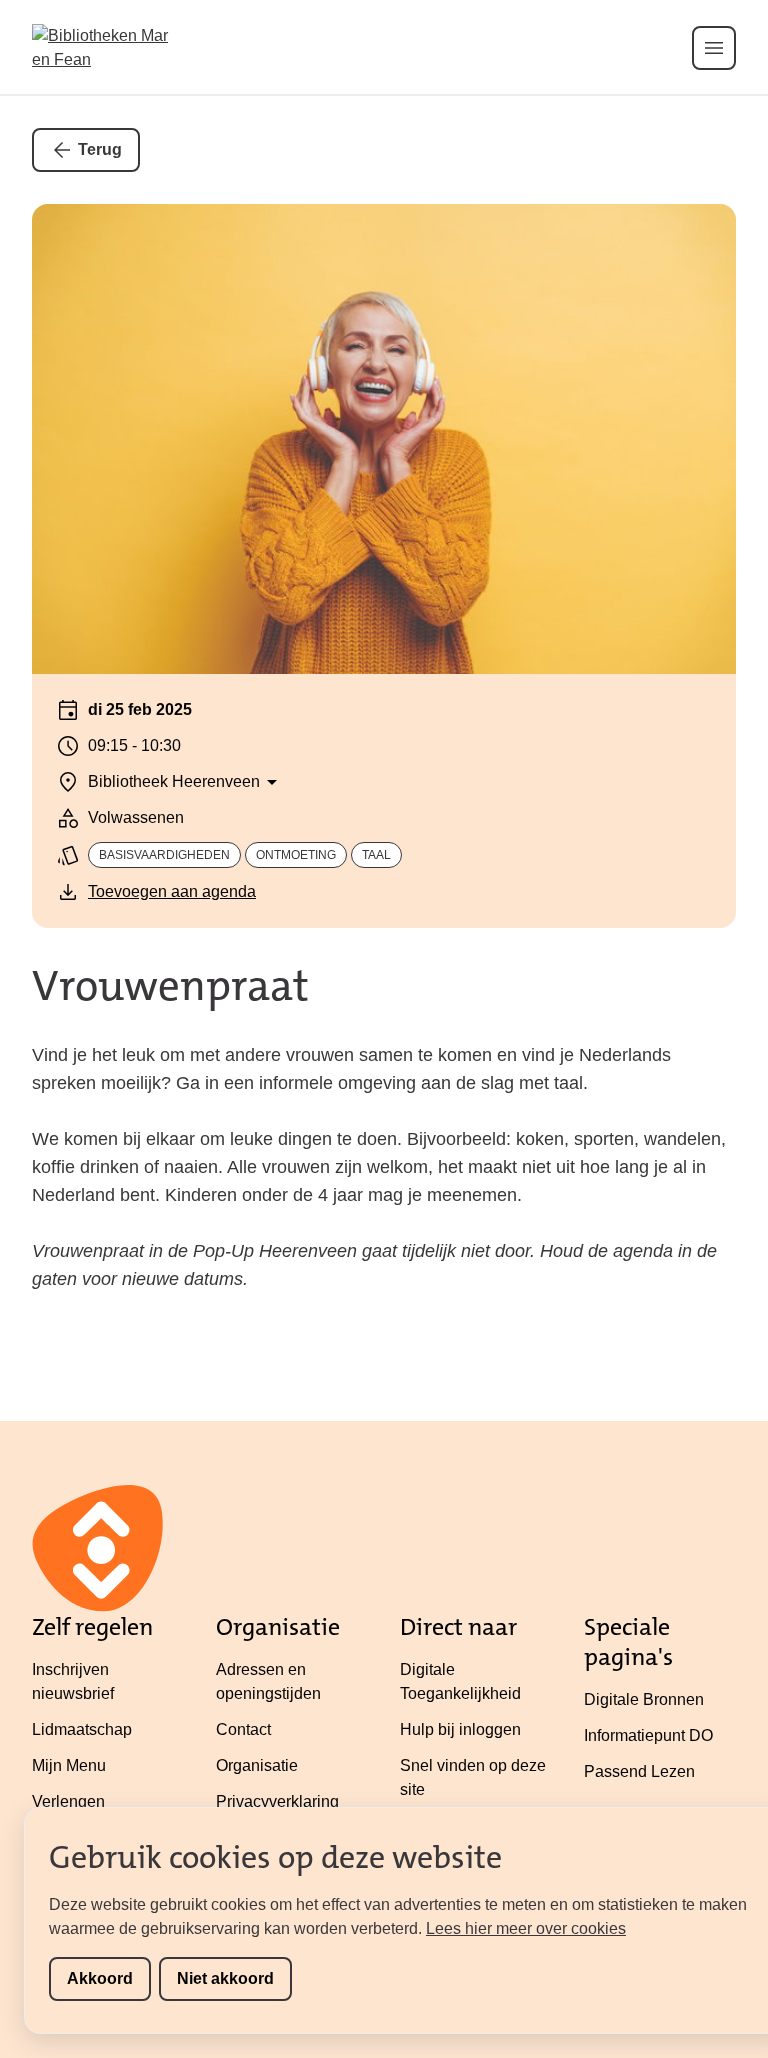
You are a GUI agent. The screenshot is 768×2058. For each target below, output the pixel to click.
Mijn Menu (69, 1765)
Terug (100, 149)
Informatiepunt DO (648, 1735)
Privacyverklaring (277, 1801)
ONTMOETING (296, 855)
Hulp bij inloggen (460, 1729)
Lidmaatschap (82, 1729)
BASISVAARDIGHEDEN (164, 855)
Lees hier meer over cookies (526, 1928)
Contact (243, 1729)
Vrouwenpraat (170, 986)
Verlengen (68, 1801)
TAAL (376, 855)
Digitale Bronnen (644, 1699)
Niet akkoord (225, 1978)
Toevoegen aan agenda (172, 891)
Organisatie (257, 1765)
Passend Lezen (639, 1771)
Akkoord (100, 1978)
